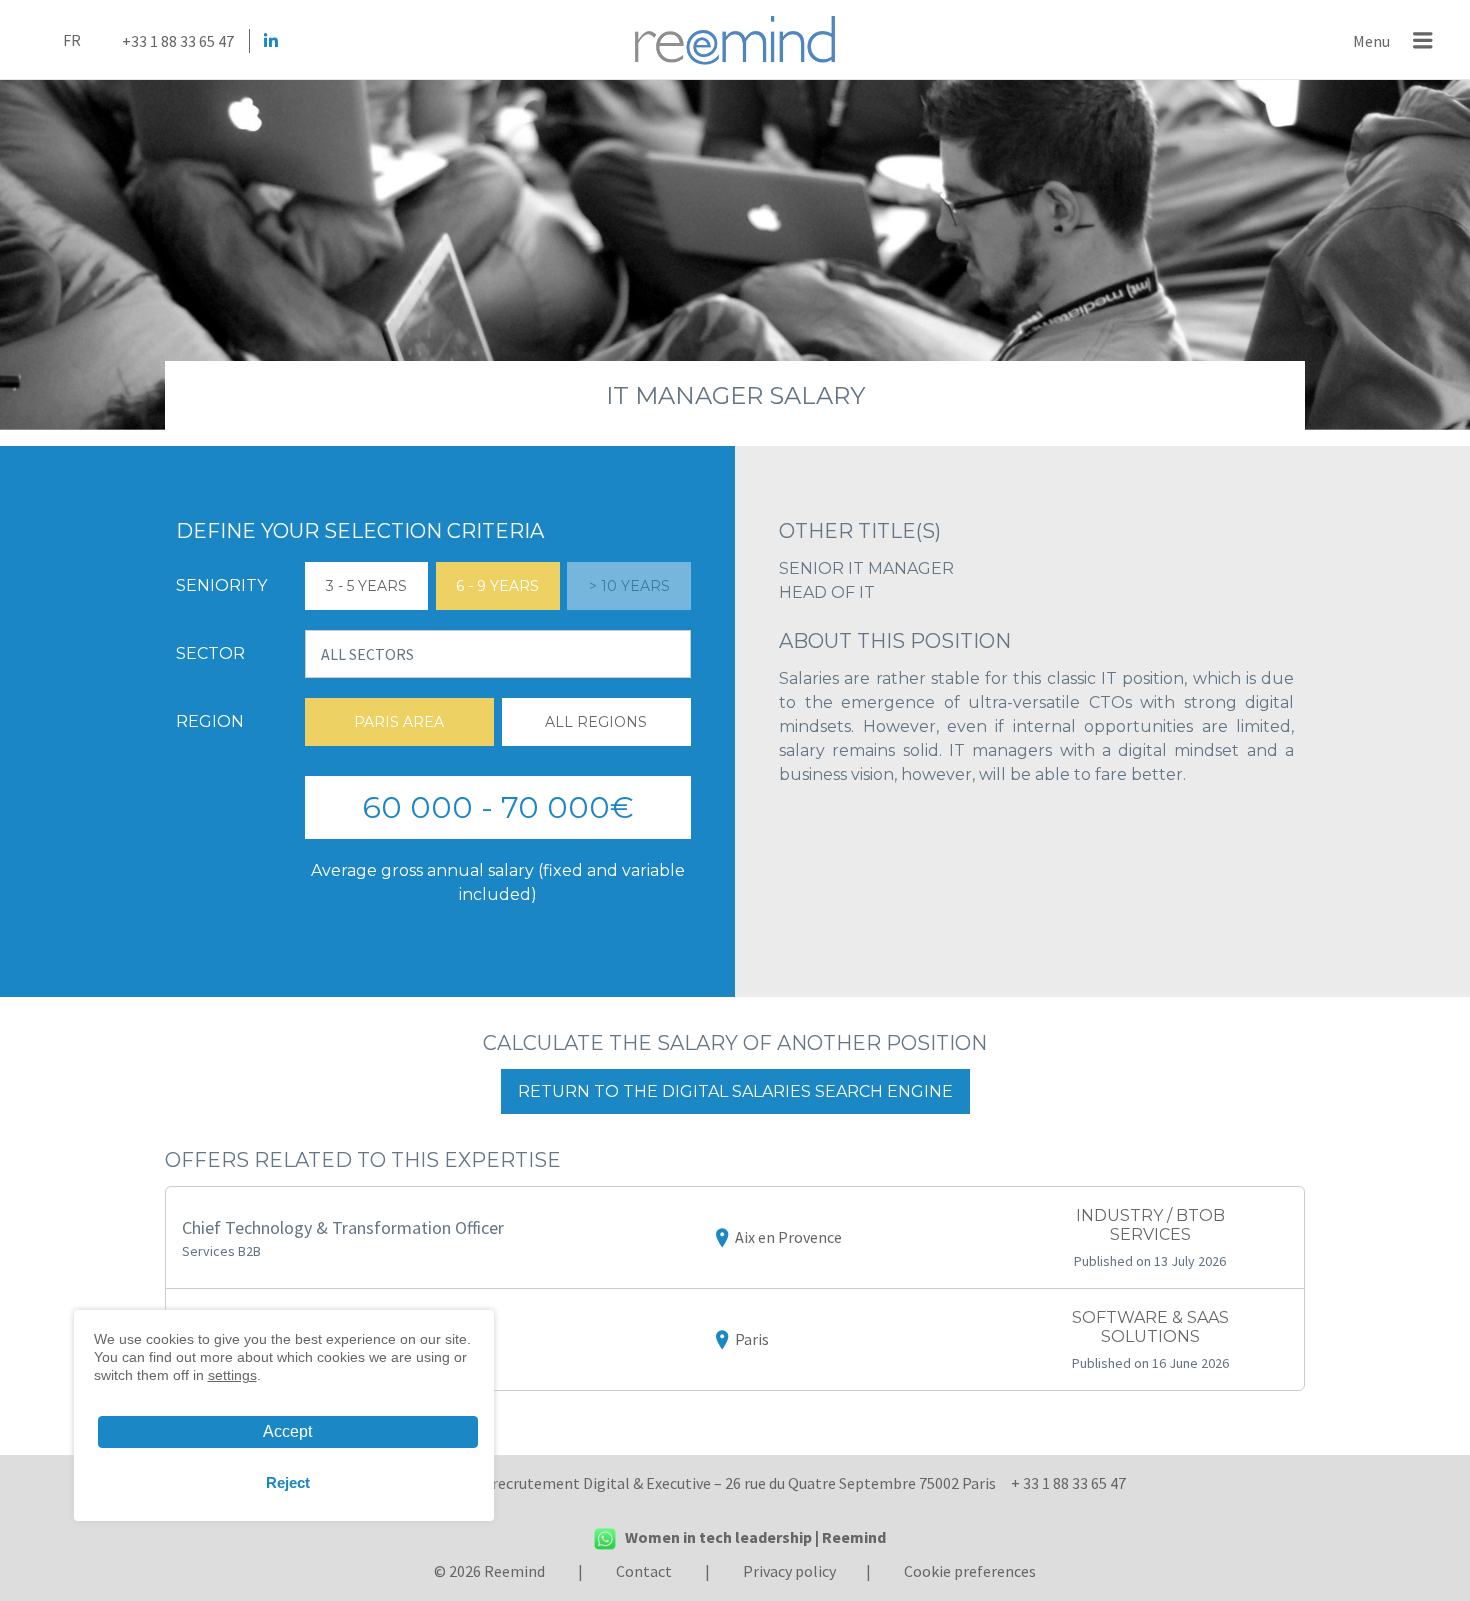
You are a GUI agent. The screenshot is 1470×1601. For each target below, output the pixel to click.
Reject (288, 1482)
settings (232, 1375)
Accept (287, 1431)
